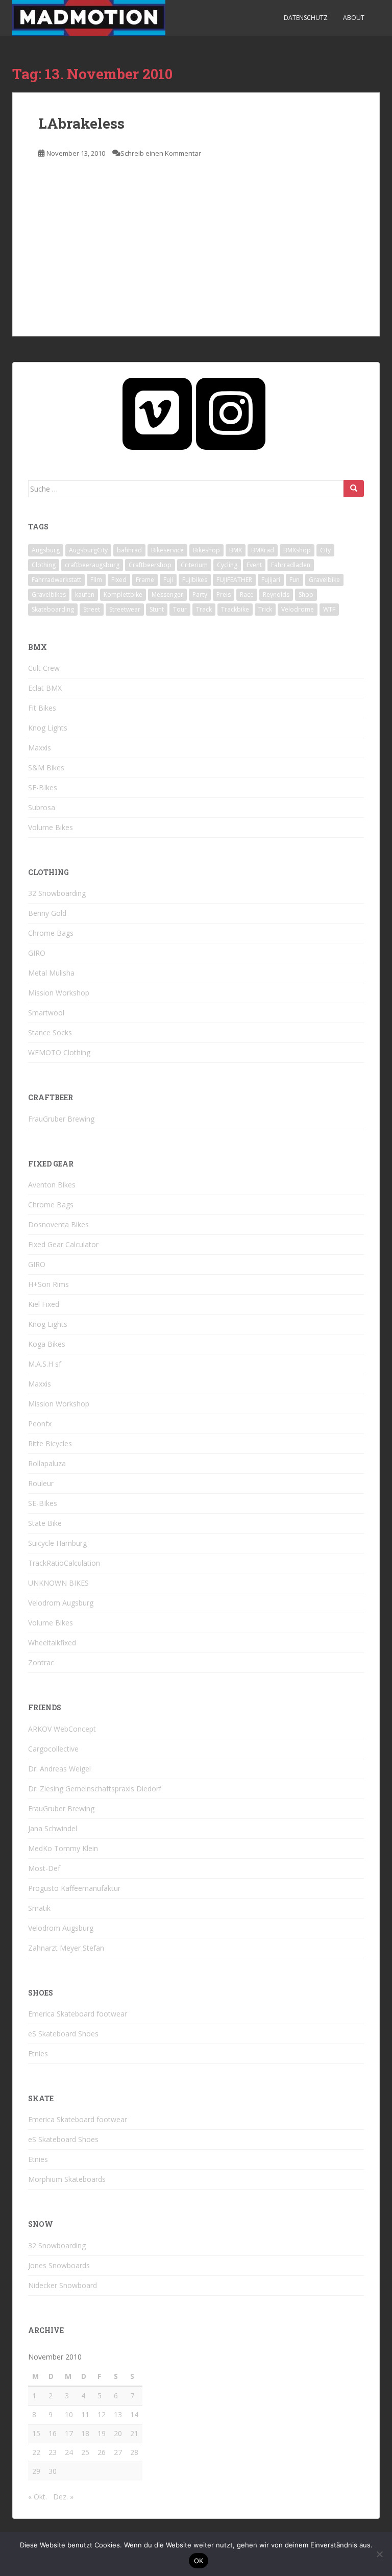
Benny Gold (47, 913)
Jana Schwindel (53, 1828)
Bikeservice (167, 550)
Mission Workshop (59, 993)
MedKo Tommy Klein (63, 1848)
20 (118, 2433)
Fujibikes (195, 580)
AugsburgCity (88, 550)
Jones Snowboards (59, 2265)
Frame (145, 580)
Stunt (157, 609)
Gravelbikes (49, 594)
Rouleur (41, 1483)
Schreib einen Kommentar (161, 153)
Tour (180, 609)
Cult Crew (44, 668)
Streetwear (125, 609)
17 (69, 2433)
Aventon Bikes (52, 1185)
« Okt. (38, 2497)
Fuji (168, 580)
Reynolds (276, 594)
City (325, 550)
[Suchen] (354, 489)
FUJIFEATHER (234, 580)
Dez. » (63, 2497)
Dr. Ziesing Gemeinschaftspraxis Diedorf (95, 1789)
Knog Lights (48, 728)
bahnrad (129, 550)
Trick (265, 609)
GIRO (37, 953)
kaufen (85, 594)
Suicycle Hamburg (57, 1543)
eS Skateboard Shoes (63, 2034)
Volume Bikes (51, 827)
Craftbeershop (150, 565)
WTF (329, 609)
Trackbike (235, 609)
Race (247, 594)
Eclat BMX (45, 688)
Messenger (167, 594)
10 (69, 2414)
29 (36, 2471)
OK (199, 2561)
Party (200, 594)
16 (53, 2433)
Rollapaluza (47, 1463)
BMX (236, 550)
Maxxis (40, 748)
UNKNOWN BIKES (58, 1583)
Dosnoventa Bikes (58, 1224)
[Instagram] (231, 414)
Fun (295, 580)
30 (53, 2471)
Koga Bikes (47, 1344)
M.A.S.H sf (45, 1364)
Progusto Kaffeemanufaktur (74, 1888)
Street (92, 609)
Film (96, 580)
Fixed (119, 580)
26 (102, 2452)
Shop (306, 594)
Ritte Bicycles (50, 1443)
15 (36, 2433)
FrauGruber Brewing (61, 1119)
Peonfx (40, 1424)
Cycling (227, 565)
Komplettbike (123, 594)
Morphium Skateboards (67, 2179)
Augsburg (46, 550)
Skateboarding (53, 609)
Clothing (44, 565)
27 (118, 2452)
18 (85, 2433)
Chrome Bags (51, 933)
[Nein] (379, 2554)
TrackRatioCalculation (64, 1563)
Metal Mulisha (51, 973)
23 (53, 2452)
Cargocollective (53, 1749)
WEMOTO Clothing (59, 1052)
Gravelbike (324, 580)
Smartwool (46, 1013)
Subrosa (42, 807)
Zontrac (41, 1662)
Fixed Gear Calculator (63, 1244)
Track (204, 609)
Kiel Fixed (44, 1304)
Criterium (194, 565)
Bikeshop (206, 550)
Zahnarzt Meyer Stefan (66, 1948)
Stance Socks (50, 1032)
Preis (224, 594)
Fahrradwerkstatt (56, 580)
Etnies (38, 2053)
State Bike (45, 1523)
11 (85, 2414)
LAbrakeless (81, 123)
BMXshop (297, 550)
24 (69, 2452)
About (354, 18)
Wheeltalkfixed (52, 1643)
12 (102, 2414)
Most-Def (44, 1868)
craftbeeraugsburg (92, 565)
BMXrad (263, 550)
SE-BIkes (43, 787)
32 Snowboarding (57, 893)
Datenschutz (306, 18)
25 (85, 2452)
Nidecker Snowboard (63, 2285)
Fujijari (271, 580)
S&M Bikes (46, 768)
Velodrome (298, 609)
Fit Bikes (42, 708)
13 (118, 2414)
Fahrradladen (291, 565)
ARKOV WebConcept (62, 1729)
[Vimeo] (157, 414)
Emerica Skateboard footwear (78, 2014)
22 (36, 2452)
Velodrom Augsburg (61, 1603)
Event (254, 565)
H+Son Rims (48, 1284)
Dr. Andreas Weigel (59, 1769)
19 (102, 2433)
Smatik (39, 1908)
